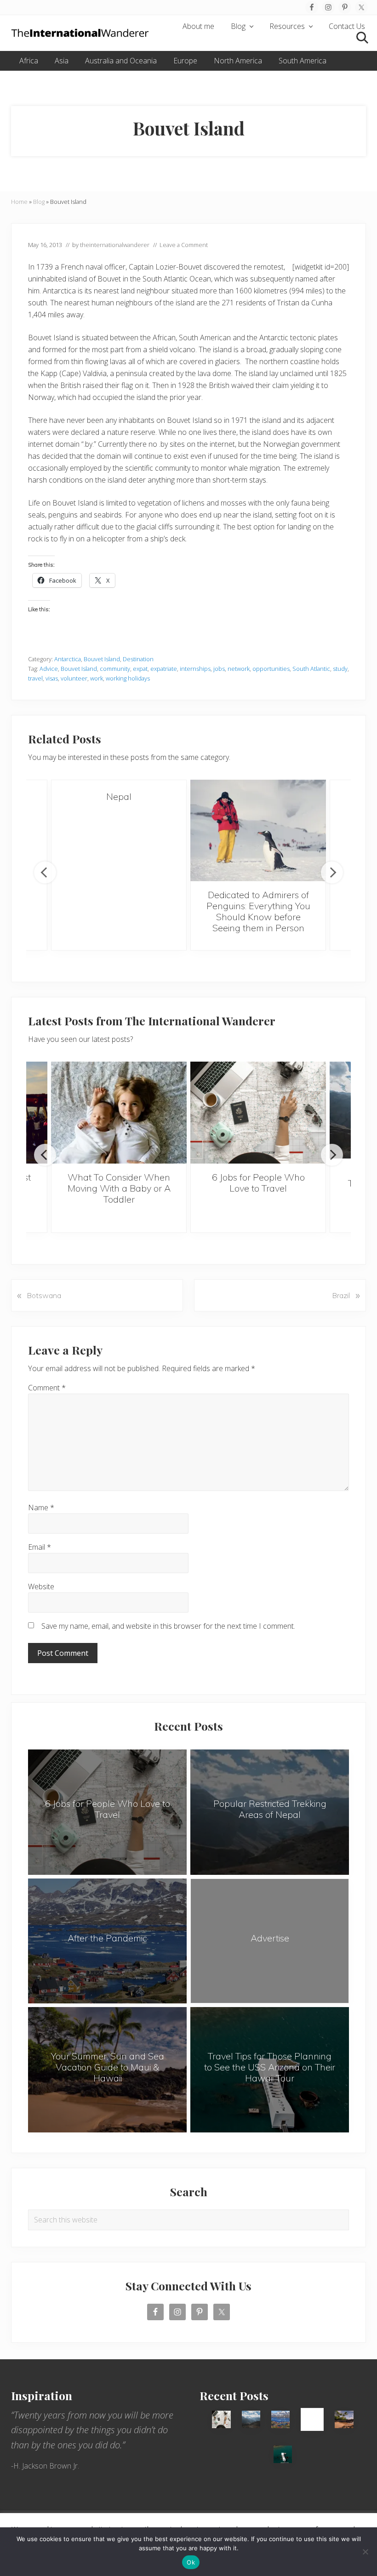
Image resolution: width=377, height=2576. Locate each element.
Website (41, 1586)
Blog (39, 202)
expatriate (164, 669)
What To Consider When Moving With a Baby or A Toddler (119, 1188)
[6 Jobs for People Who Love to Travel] (258, 1113)
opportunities (271, 669)
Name (41, 1507)
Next (332, 872)
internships (195, 669)
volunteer (74, 678)
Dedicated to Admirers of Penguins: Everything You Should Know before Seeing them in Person (258, 911)
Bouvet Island (102, 659)
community (115, 669)
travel (35, 678)
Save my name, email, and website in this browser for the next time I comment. (168, 1626)
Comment (47, 1388)
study (340, 669)
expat (140, 669)
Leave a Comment (184, 245)
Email (40, 1547)
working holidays (128, 678)
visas (52, 678)
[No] (366, 2552)
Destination (138, 659)
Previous (45, 872)
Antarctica (68, 659)
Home (19, 202)
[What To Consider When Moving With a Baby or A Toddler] (119, 1113)
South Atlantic (311, 669)
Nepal (119, 796)
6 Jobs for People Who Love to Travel (258, 1183)
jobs (219, 669)
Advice (49, 669)
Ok (191, 2562)
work (97, 678)
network (239, 669)
